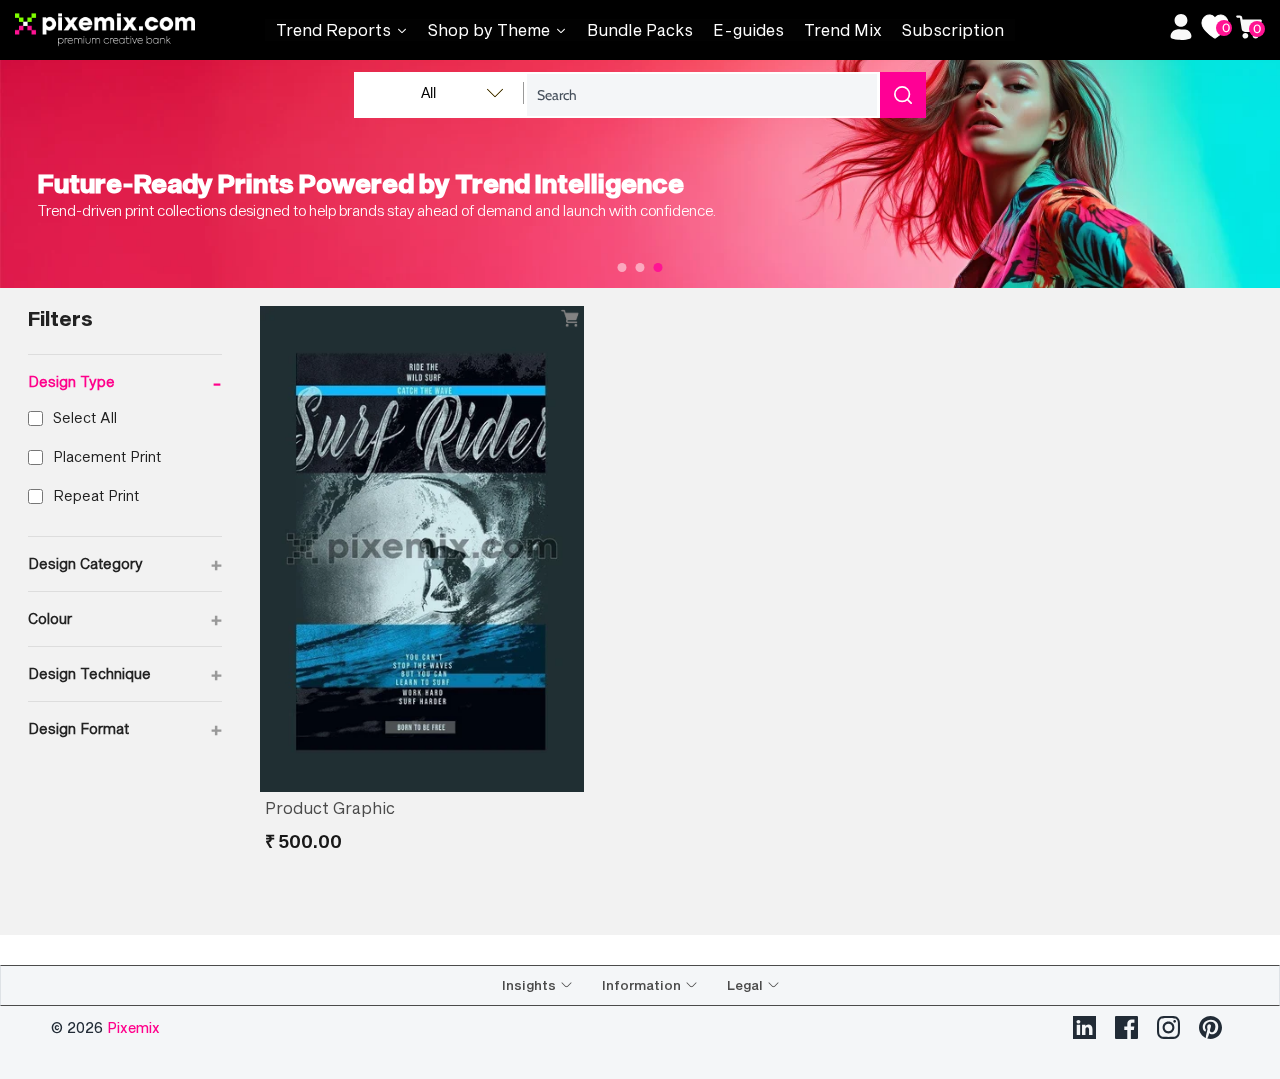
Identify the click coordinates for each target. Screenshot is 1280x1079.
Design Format (125, 729)
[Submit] (903, 95)
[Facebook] (1126, 1027)
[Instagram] (1168, 1027)
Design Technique (125, 674)
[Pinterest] (1210, 1027)
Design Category (125, 564)
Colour (125, 619)
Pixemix (133, 1027)
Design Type (125, 382)
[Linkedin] (1084, 1027)
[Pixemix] (140, 30)
